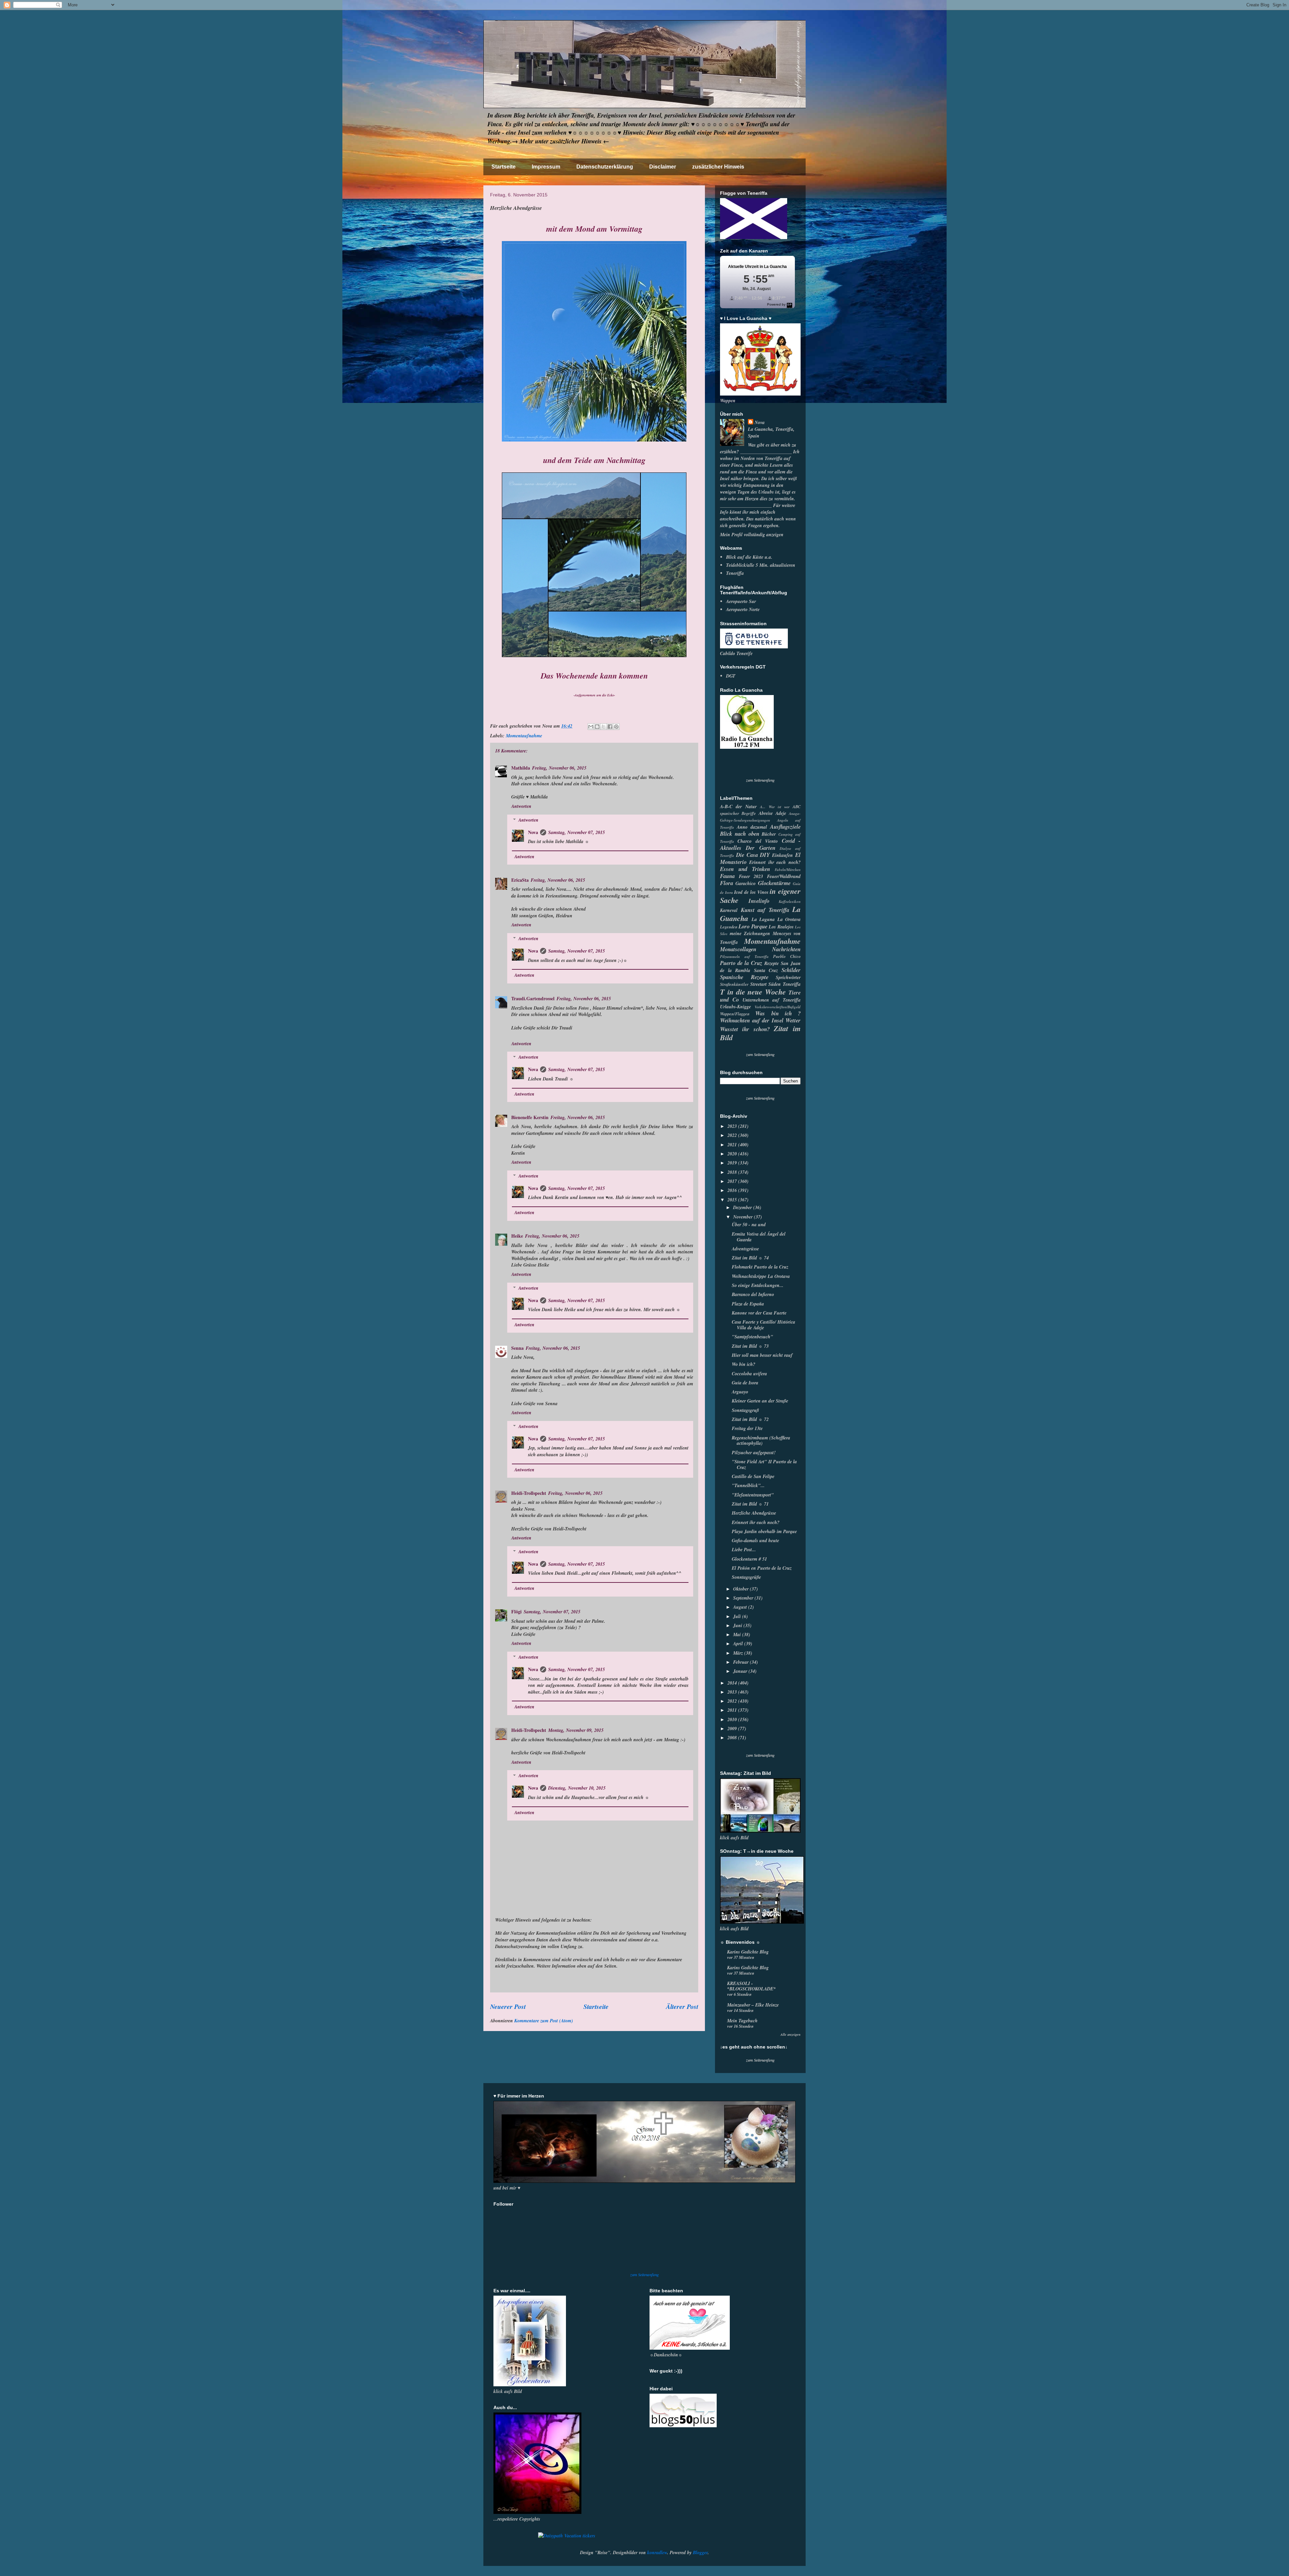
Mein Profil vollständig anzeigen (752, 535)
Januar (741, 1671)
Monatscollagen (738, 949)
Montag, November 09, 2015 (576, 1730)
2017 (733, 1181)
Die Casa (747, 855)
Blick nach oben (740, 834)
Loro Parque (753, 926)
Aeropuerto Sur (741, 601)
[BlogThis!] (597, 727)
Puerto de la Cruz (741, 963)
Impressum (546, 167)
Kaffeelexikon (790, 902)
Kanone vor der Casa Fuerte (759, 1313)
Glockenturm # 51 (749, 1559)
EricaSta (520, 880)
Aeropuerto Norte (743, 609)
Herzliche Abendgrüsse (754, 1513)
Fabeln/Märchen (788, 870)
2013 (733, 1692)
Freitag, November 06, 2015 (559, 768)
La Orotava (789, 919)
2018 (733, 1172)
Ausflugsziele (785, 826)
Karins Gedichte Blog (748, 1952)
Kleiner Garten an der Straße (760, 1401)
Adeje (781, 813)
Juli (738, 1616)
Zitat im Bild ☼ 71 (750, 1504)
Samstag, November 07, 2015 (577, 832)
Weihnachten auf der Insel (752, 1020)
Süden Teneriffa (784, 984)
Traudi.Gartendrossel (533, 998)
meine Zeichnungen (750, 933)
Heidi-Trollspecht (529, 1493)
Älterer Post (682, 2006)
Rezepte (772, 963)
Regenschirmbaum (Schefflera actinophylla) (761, 1441)
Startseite (504, 167)
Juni (738, 1625)
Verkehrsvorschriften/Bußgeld (778, 1007)
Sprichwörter (788, 977)
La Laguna (763, 919)
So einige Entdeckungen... (758, 1285)
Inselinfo (759, 901)
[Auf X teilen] (604, 727)
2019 (733, 1163)
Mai (738, 1635)
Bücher (769, 834)
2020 (733, 1154)
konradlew (657, 2552)
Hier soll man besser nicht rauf (762, 1355)
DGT (731, 676)
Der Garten (760, 848)
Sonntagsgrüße (746, 1577)
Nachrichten (786, 949)
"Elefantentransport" (753, 1495)
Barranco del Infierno (753, 1294)
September (744, 1598)
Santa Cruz (766, 970)
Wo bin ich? (744, 1364)
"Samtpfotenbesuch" (752, 1337)
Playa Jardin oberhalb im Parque (764, 1531)
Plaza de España (748, 1304)
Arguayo (740, 1392)
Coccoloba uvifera (749, 1374)
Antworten (521, 806)
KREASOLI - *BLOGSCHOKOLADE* (751, 1986)
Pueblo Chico (787, 956)
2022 (733, 1135)
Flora (727, 883)
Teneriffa (735, 573)
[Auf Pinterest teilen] (616, 727)
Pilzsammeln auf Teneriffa (744, 957)
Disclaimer (663, 167)
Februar (742, 1662)
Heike (517, 1236)
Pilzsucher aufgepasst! (754, 1453)
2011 (733, 1710)
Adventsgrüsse (745, 1249)
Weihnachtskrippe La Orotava (761, 1276)
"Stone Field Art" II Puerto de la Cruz (764, 1464)
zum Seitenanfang (760, 780)
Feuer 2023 (751, 876)
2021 (733, 1145)
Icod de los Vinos (751, 892)
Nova (533, 832)
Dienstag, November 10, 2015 (577, 1788)
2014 (733, 1683)
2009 (733, 1729)
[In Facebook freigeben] (610, 727)
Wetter (793, 1020)
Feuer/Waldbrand (784, 876)
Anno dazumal (752, 827)
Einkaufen (782, 855)
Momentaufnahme (524, 736)
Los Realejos (781, 927)
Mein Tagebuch (742, 2021)
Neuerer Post (508, 2006)
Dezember (743, 1207)
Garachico (746, 883)
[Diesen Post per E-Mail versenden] (591, 727)
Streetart (758, 984)
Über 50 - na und (749, 1225)
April (739, 1644)
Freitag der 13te (747, 1428)
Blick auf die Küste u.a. (749, 557)
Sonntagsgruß (745, 1410)
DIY (765, 855)
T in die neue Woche (753, 992)
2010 (733, 1719)
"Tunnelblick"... (748, 1485)
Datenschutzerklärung (605, 167)
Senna (517, 1348)
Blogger (700, 2552)
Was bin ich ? (778, 1013)
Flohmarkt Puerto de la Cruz (760, 1267)
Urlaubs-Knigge (735, 1007)
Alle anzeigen (791, 2034)
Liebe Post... (744, 1550)
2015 (733, 1200)
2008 (733, 1738)
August (741, 1607)
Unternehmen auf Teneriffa (772, 1000)
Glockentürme (774, 883)
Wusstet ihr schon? (745, 1029)
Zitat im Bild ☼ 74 (750, 1258)
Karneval (729, 910)
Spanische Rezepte (744, 977)
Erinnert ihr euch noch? (775, 862)
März (739, 1653)
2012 (733, 1701)
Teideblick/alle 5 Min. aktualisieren (761, 565)
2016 (733, 1190)
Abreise (766, 813)
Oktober (742, 1589)
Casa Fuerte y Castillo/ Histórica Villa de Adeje (763, 1325)
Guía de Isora (745, 1383)
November (744, 1217)
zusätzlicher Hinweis (718, 167)
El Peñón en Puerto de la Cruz (762, 1568)
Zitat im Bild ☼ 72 (750, 1419)
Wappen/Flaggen (735, 1014)
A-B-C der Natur (738, 807)
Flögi (516, 1612)
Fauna (727, 876)
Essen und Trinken (745, 869)
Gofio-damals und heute (755, 1540)
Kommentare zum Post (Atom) (544, 2021)
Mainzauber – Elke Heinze (753, 2005)
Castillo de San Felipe (753, 1476)
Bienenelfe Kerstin (530, 1117)
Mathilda (521, 768)
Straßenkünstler (734, 984)
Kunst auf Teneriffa (765, 910)
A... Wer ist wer (775, 807)
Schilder (791, 970)
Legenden (729, 927)
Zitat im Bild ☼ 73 (750, 1346)
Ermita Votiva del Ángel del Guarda (759, 1237)
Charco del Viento (758, 841)
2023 (733, 1126)
